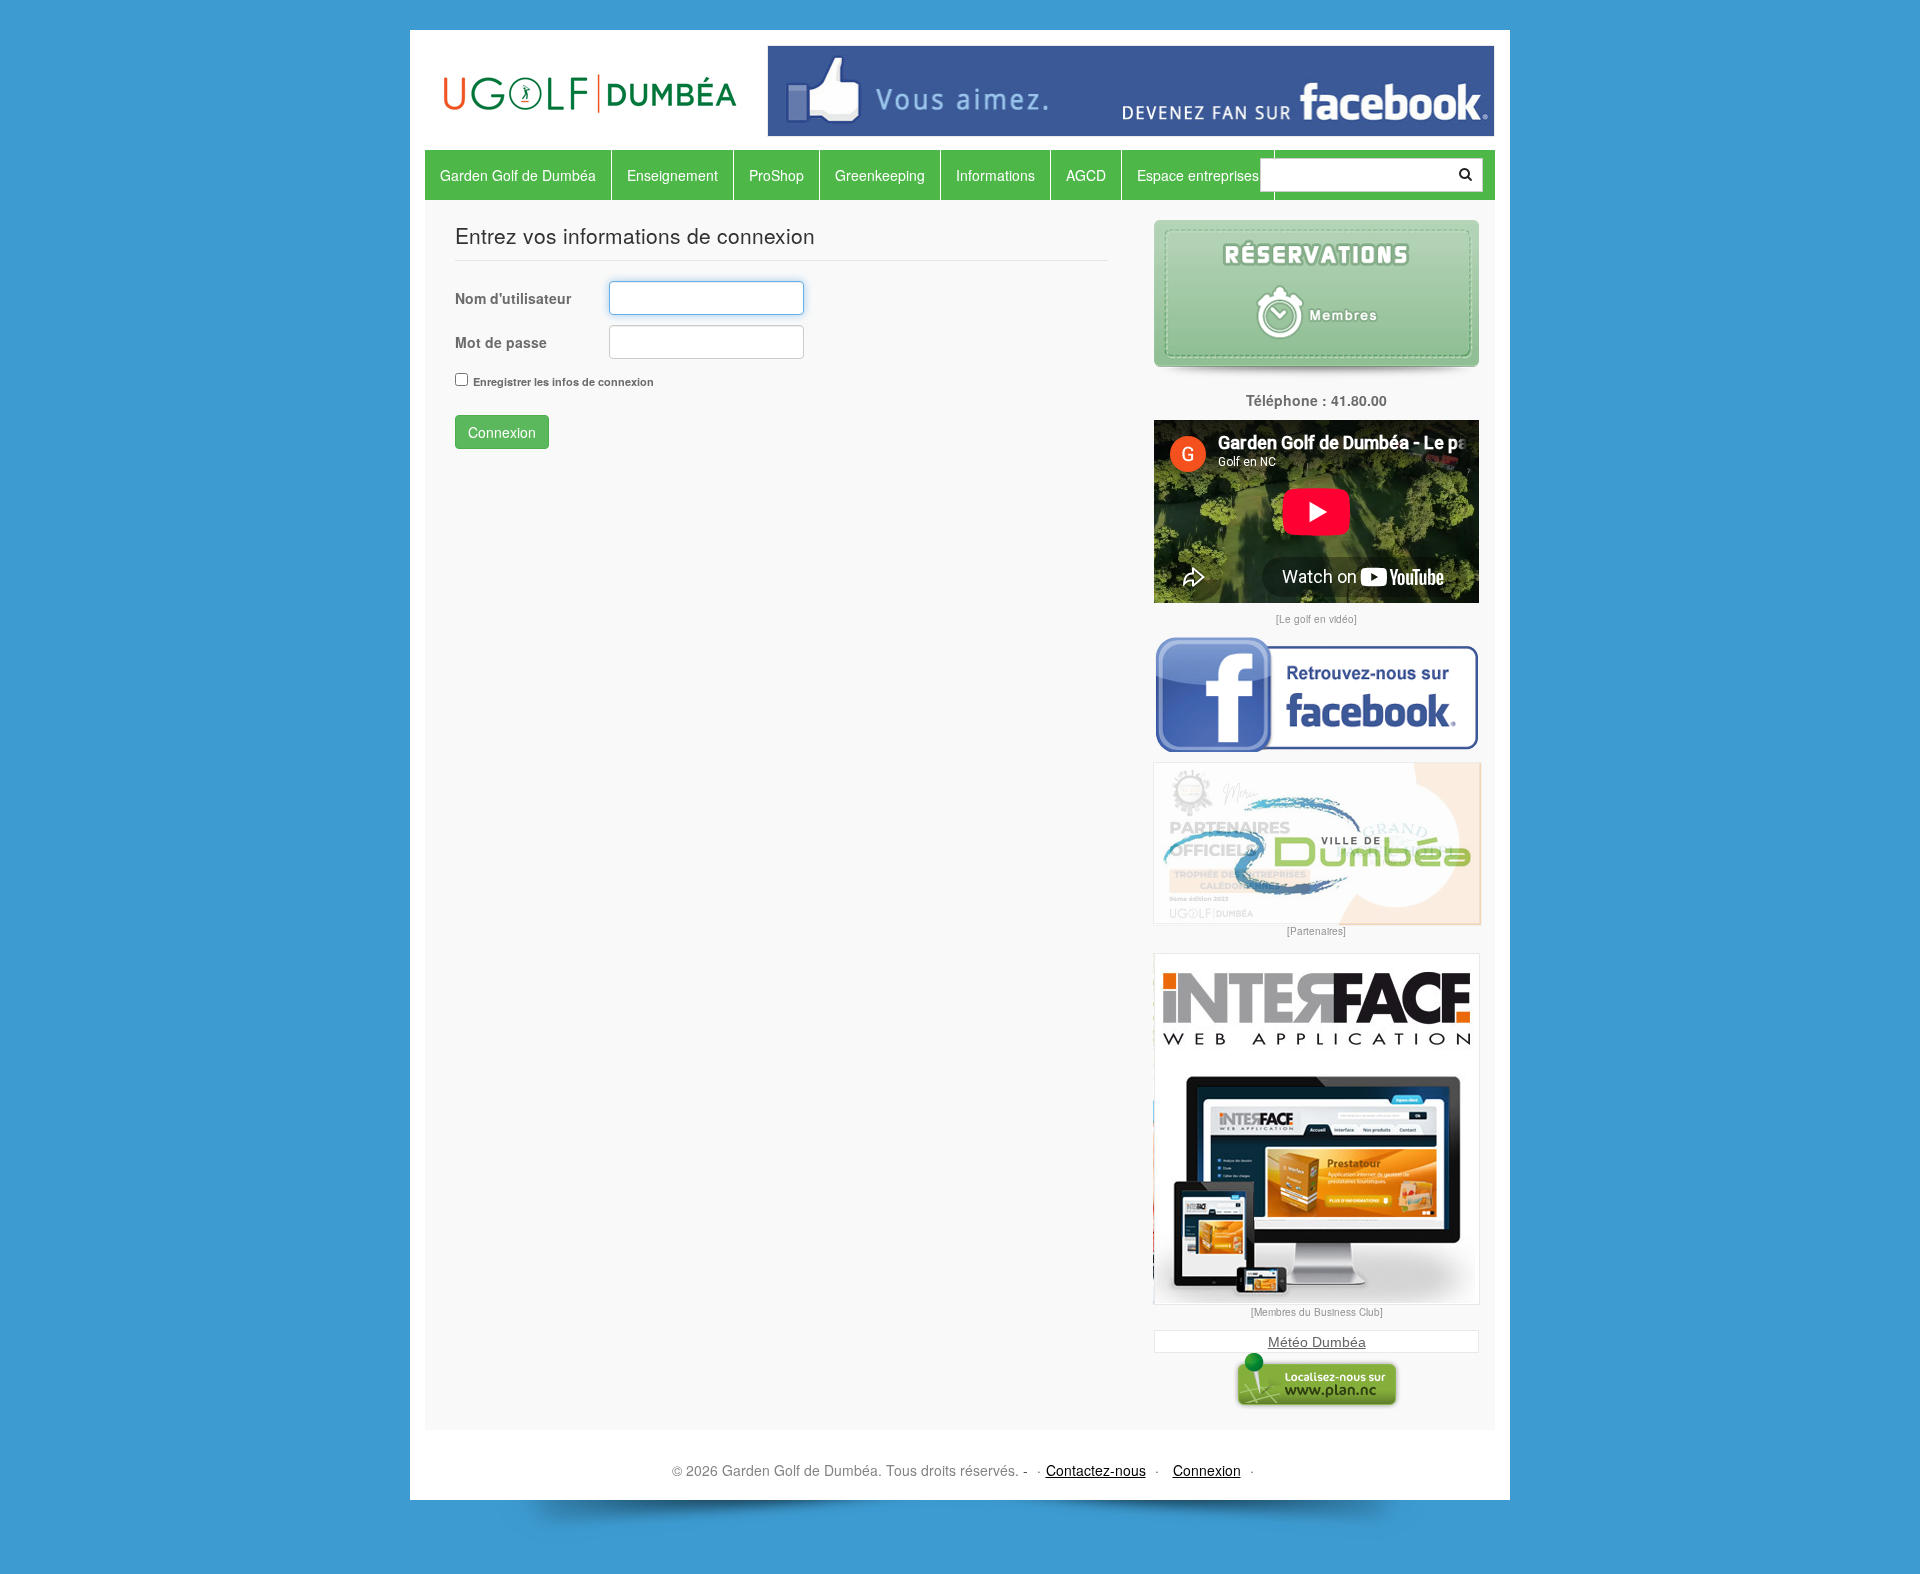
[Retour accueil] (590, 72)
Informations (995, 175)
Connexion (502, 432)
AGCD (1086, 175)
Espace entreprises (1198, 175)
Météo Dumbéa (1317, 1342)
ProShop (776, 175)
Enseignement (672, 175)
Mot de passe (501, 342)
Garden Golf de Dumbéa (518, 175)
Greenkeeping (880, 175)
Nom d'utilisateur (513, 298)
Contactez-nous (1096, 1470)
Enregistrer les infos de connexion (563, 381)
